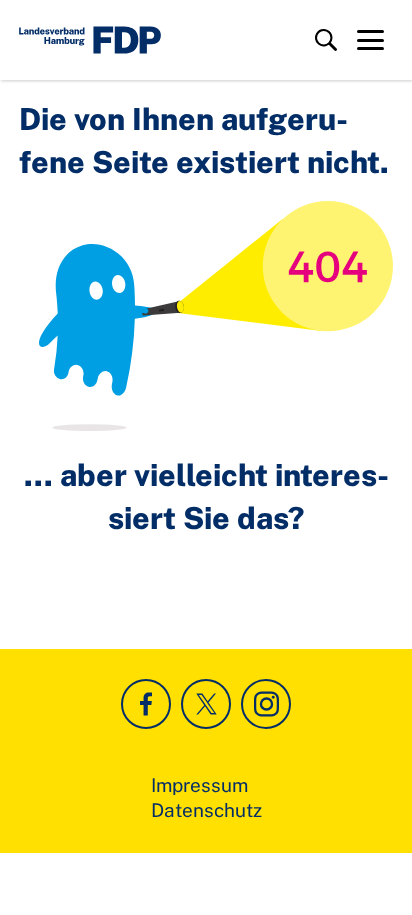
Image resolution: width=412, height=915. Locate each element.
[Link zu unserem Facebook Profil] (146, 704)
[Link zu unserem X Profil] (206, 704)
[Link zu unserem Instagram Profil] (266, 704)
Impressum (199, 785)
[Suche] (326, 40)
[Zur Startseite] (90, 40)
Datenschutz (206, 810)
